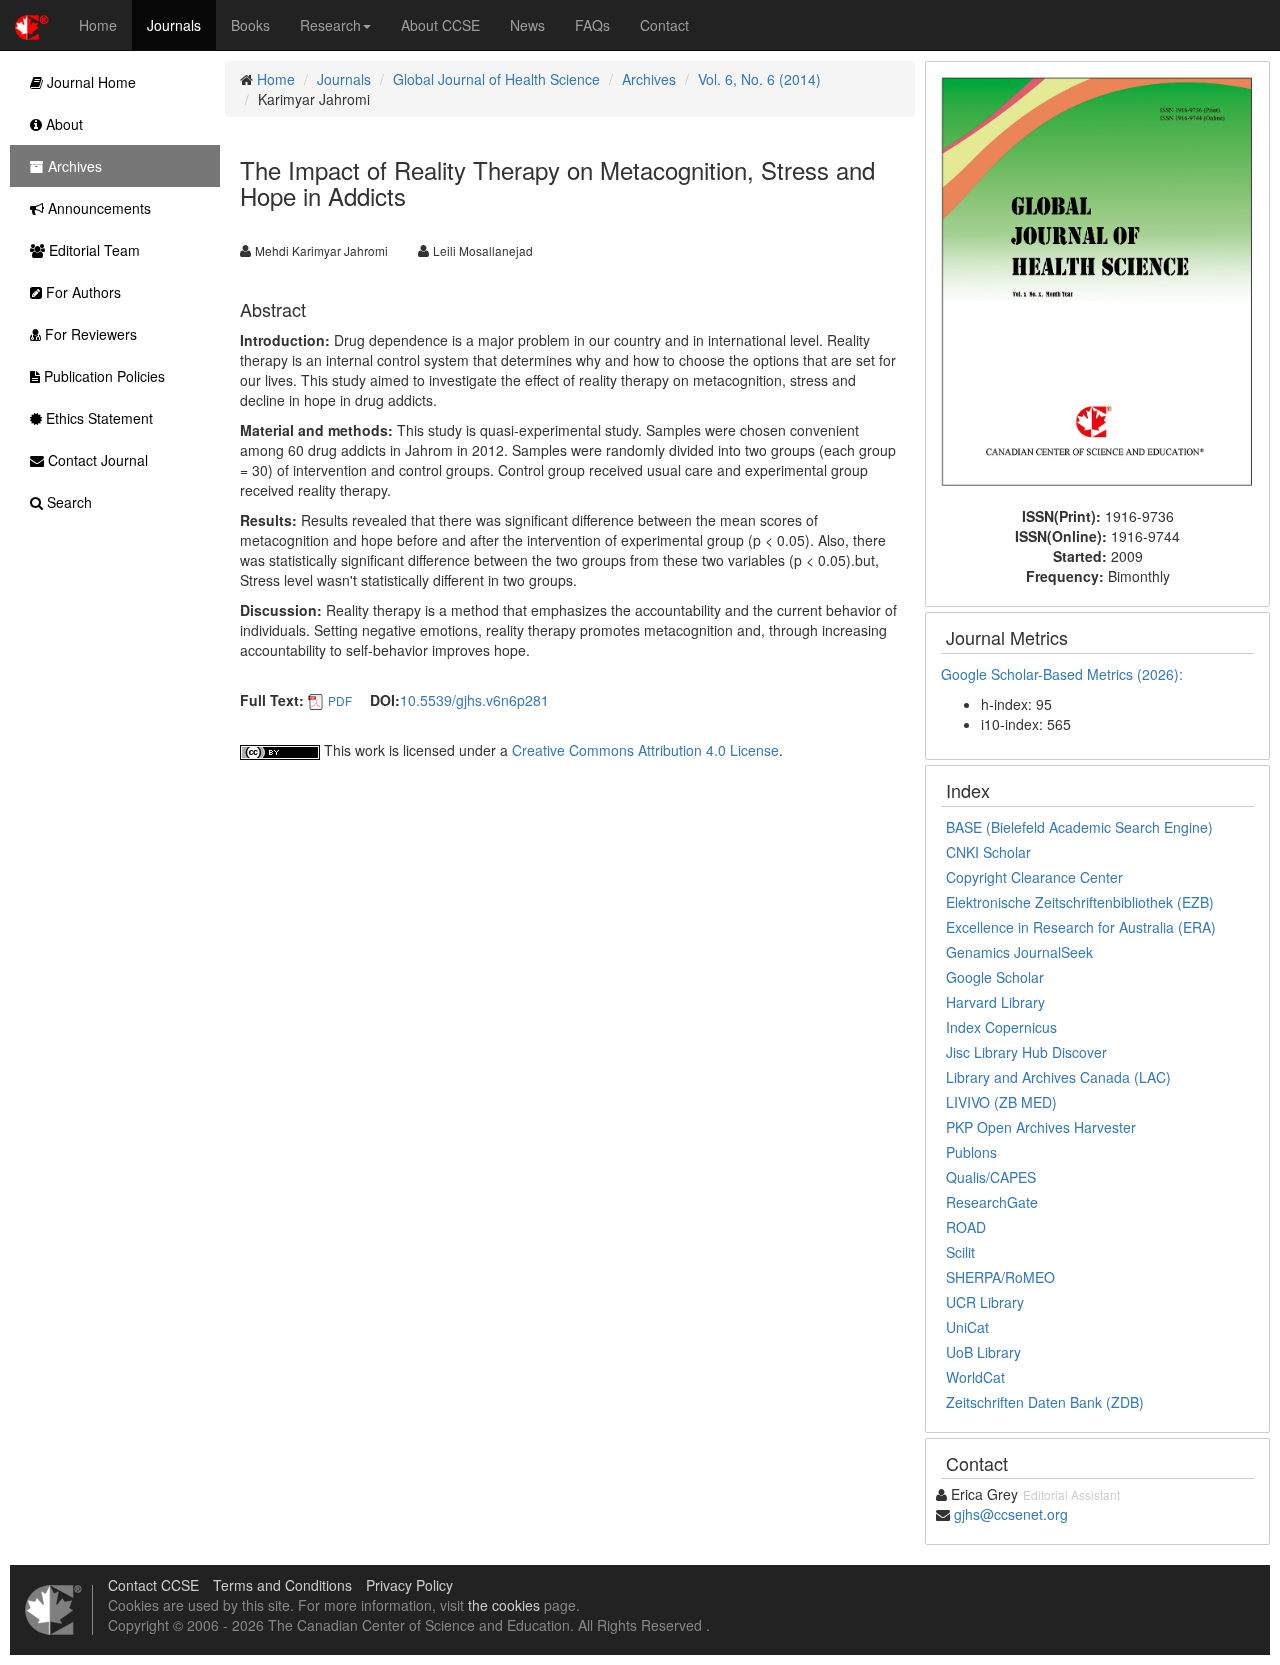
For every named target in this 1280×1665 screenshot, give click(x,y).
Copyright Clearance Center (1034, 877)
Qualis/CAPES (991, 1177)
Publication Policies (102, 376)
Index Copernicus (1001, 1027)
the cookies (504, 1605)
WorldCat (975, 1377)
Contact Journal (96, 460)
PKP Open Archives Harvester (1041, 1127)
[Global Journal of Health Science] (1097, 282)
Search (67, 502)
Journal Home (89, 82)
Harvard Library (995, 1002)
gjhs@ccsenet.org (1011, 1514)
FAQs (592, 25)
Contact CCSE (153, 1585)
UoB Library (983, 1352)
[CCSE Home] (32, 25)
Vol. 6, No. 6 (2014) (759, 79)
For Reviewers (89, 334)
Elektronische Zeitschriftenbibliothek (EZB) (1080, 902)
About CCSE (440, 25)
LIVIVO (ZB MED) (1001, 1102)
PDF (340, 700)
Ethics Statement (97, 418)
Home (98, 25)
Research (330, 25)
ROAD (966, 1227)
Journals (174, 25)
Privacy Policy (409, 1585)
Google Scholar (995, 977)
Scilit (960, 1252)
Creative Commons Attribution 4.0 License (645, 750)
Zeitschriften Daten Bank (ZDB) (1045, 1402)
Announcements (97, 208)
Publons (971, 1152)
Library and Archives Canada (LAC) (1058, 1077)
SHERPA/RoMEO (1000, 1277)
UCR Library (985, 1302)
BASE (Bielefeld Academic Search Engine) (1079, 827)
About (62, 124)
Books (250, 25)
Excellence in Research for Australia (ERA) (1081, 927)
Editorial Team (92, 250)
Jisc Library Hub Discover (1026, 1052)
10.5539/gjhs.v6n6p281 (474, 700)
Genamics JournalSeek (1019, 952)
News (527, 25)
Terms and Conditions (282, 1585)
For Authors (81, 292)
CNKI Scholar (988, 852)
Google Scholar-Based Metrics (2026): (1064, 674)
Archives (649, 79)
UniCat (967, 1327)
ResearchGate (992, 1202)
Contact (664, 25)
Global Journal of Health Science (496, 79)
